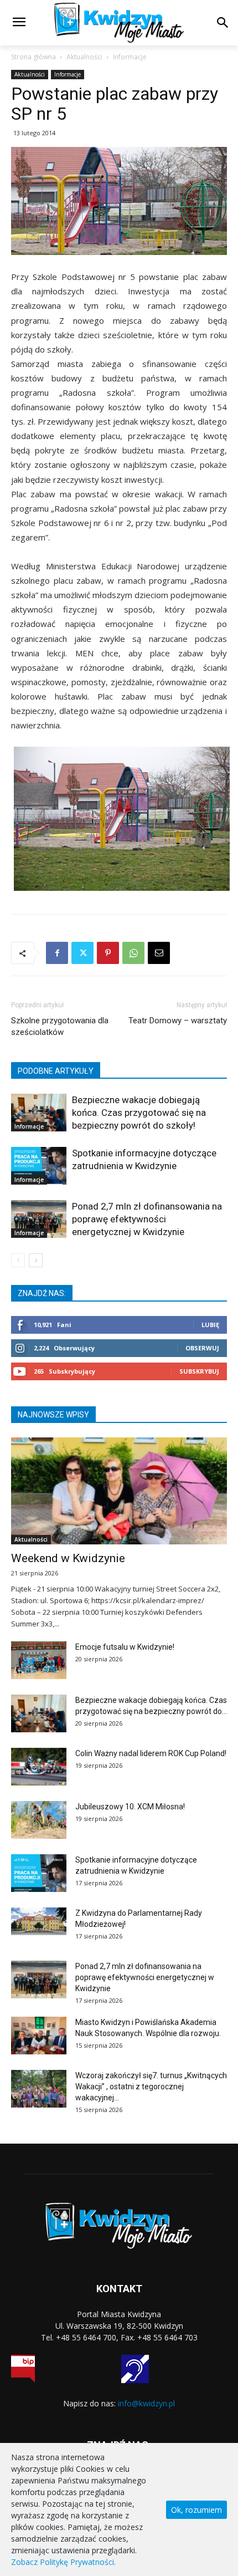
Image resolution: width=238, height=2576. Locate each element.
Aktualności (84, 57)
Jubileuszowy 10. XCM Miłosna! (130, 1807)
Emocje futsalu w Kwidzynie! (125, 1647)
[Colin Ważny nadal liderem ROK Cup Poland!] (39, 1767)
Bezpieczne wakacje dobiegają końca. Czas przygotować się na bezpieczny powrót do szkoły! (139, 1113)
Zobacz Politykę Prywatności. (63, 2562)
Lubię (210, 1325)
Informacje (130, 57)
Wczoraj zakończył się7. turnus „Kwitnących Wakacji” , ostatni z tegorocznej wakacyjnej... (151, 2087)
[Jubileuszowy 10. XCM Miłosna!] (39, 1820)
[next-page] (36, 1260)
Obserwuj (202, 1348)
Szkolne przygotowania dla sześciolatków (60, 1026)
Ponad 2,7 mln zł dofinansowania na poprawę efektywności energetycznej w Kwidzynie (147, 1219)
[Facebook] (57, 953)
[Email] (159, 953)
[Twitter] (82, 953)
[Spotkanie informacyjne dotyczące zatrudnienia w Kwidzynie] (39, 1166)
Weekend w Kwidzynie (68, 1558)
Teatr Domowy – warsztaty (178, 1021)
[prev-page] (18, 1260)
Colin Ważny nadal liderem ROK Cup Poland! (151, 1753)
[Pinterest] (108, 953)
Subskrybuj (199, 1371)
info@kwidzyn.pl (146, 2403)
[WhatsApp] (133, 953)
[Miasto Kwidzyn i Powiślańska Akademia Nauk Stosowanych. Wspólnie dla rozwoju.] (39, 2036)
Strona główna (33, 57)
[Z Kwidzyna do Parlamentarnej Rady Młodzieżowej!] (39, 1921)
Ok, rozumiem (196, 2510)
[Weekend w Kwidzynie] (119, 1491)
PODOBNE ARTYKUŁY (56, 1071)
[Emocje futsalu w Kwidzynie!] (39, 1661)
